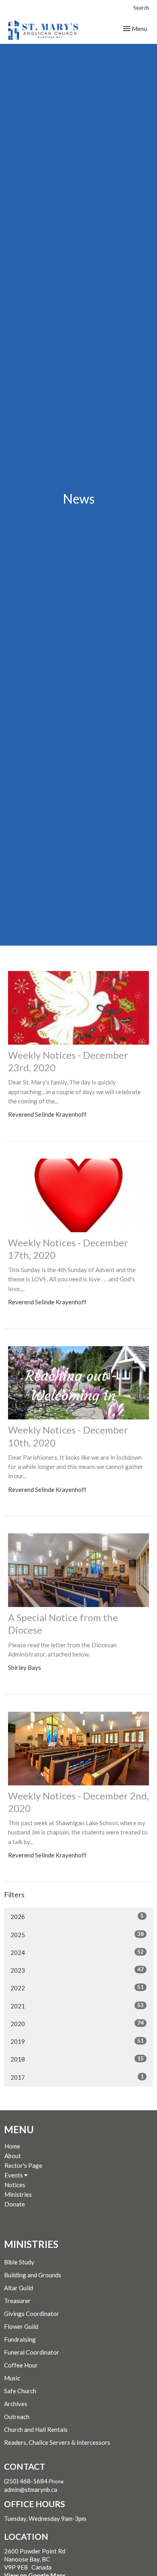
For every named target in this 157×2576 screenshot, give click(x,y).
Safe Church (20, 2391)
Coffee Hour (21, 2365)
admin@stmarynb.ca (31, 2489)
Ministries (18, 2194)
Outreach (17, 2417)
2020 (77, 2023)
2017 (77, 2077)
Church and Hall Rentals (36, 2429)
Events (14, 2175)
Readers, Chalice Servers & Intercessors (57, 2442)
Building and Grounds (33, 2275)
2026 (77, 1916)
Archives (16, 2404)
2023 (77, 1970)
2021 (77, 2006)
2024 (77, 1952)
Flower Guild (21, 2326)
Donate (15, 2204)
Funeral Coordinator (32, 2352)
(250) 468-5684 (26, 2481)
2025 (77, 1935)
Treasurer (17, 2301)
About (13, 2156)
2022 (77, 1988)
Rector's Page (23, 2165)
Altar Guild (19, 2288)
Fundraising (20, 2339)
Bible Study (19, 2262)
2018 (77, 2059)
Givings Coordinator (32, 2314)
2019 (77, 2041)
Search (141, 8)
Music (12, 2378)
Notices (15, 2185)
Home (12, 2146)
